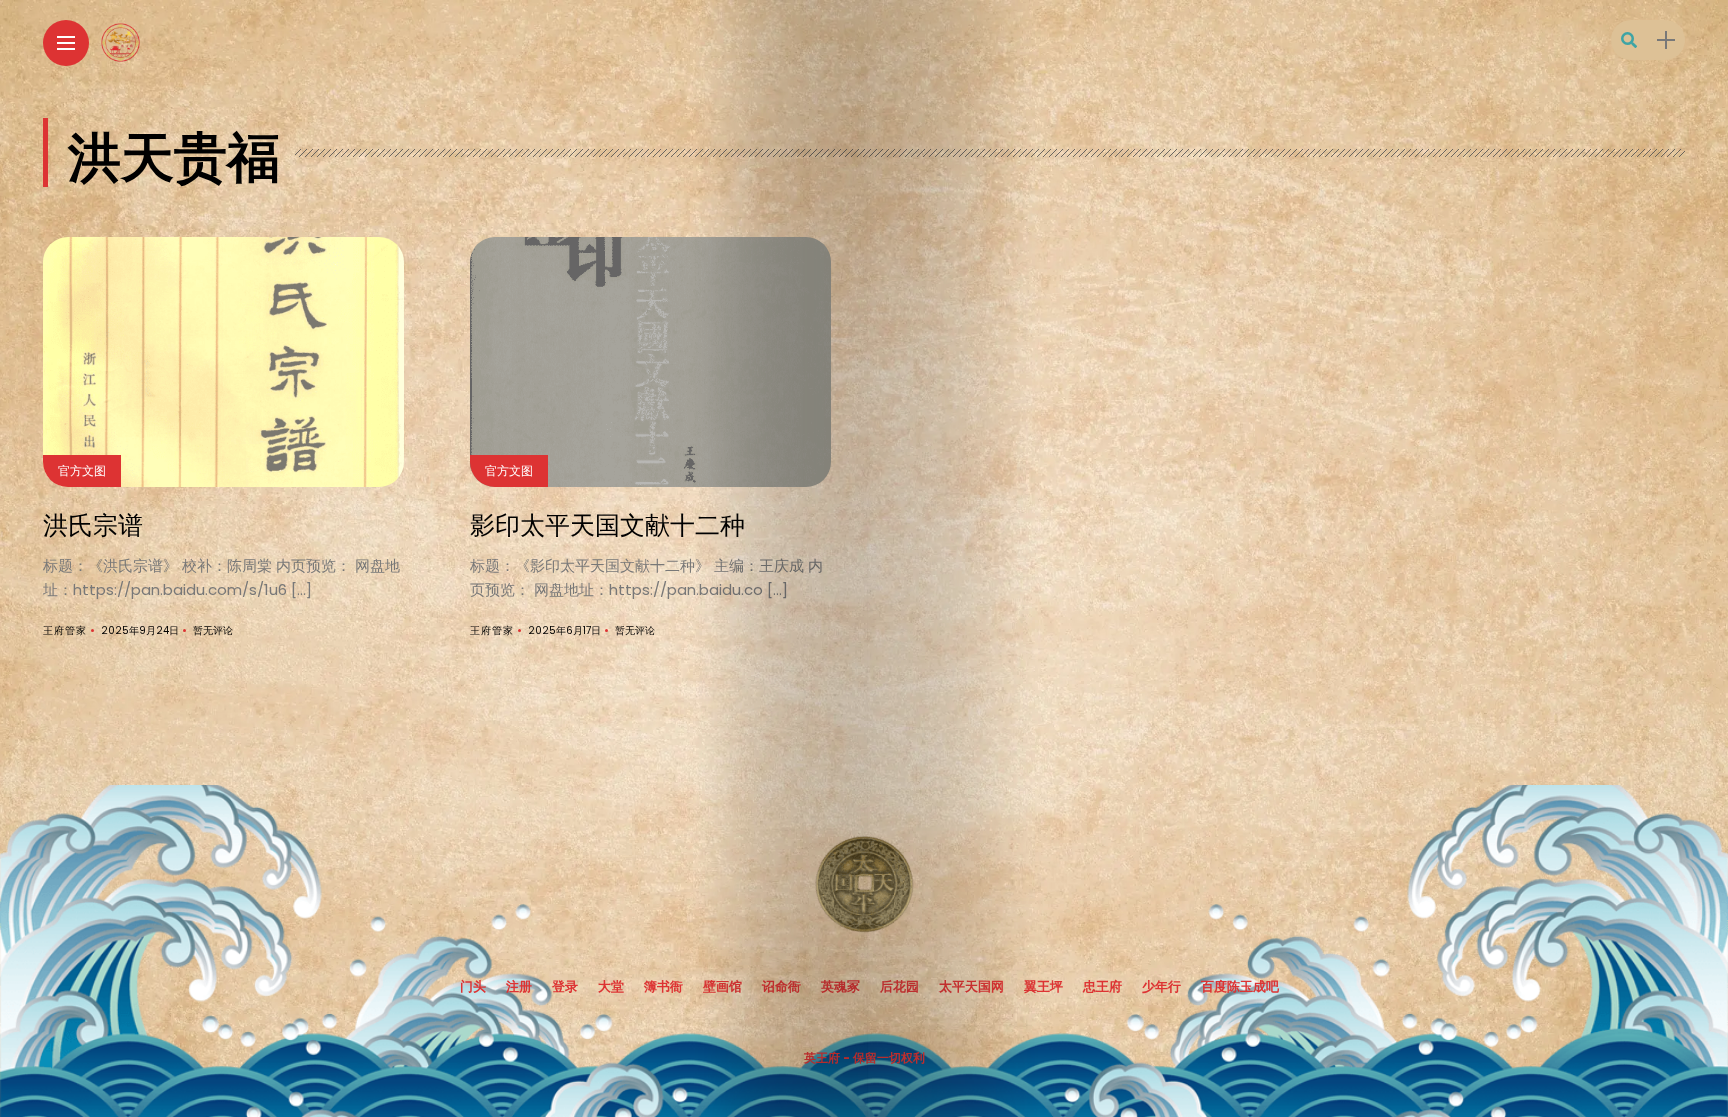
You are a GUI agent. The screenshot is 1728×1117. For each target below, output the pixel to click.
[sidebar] (1666, 40)
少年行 (1161, 986)
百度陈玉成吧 (1240, 986)
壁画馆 (722, 986)
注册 (519, 986)
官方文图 (82, 470)
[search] (1629, 40)
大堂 (611, 986)
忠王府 (1102, 986)
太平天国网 (971, 986)
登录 (565, 986)
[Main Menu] (66, 43)
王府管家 (65, 630)
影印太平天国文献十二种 (607, 522)
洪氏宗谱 (93, 522)
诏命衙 (781, 986)
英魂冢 (840, 986)
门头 (473, 986)
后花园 (899, 986)
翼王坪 (1043, 986)
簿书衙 (663, 986)
